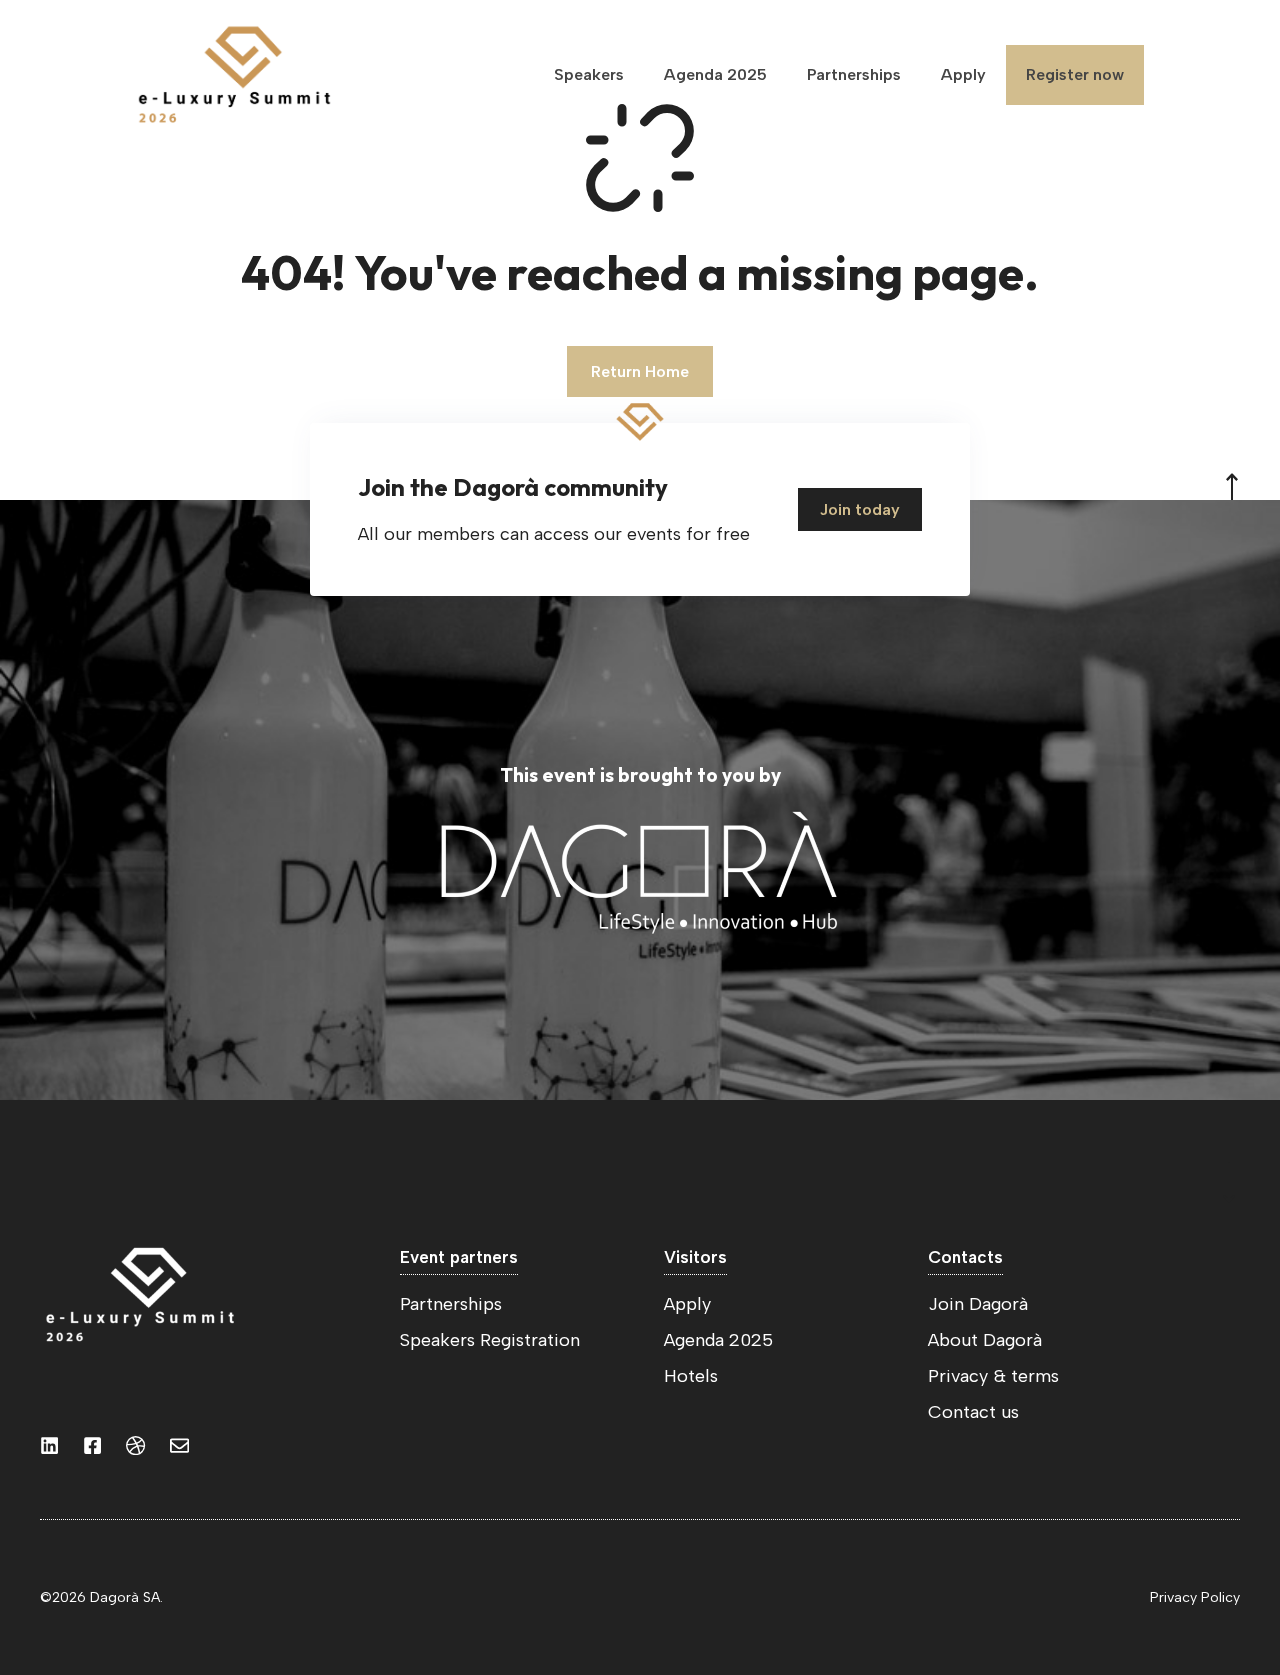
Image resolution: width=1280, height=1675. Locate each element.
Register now (1075, 74)
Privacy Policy (1195, 1597)
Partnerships (854, 74)
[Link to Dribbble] (135, 1445)
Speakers (589, 74)
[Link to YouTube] (92, 1445)
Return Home (640, 371)
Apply (963, 74)
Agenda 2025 (715, 74)
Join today (860, 509)
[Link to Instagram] (49, 1445)
